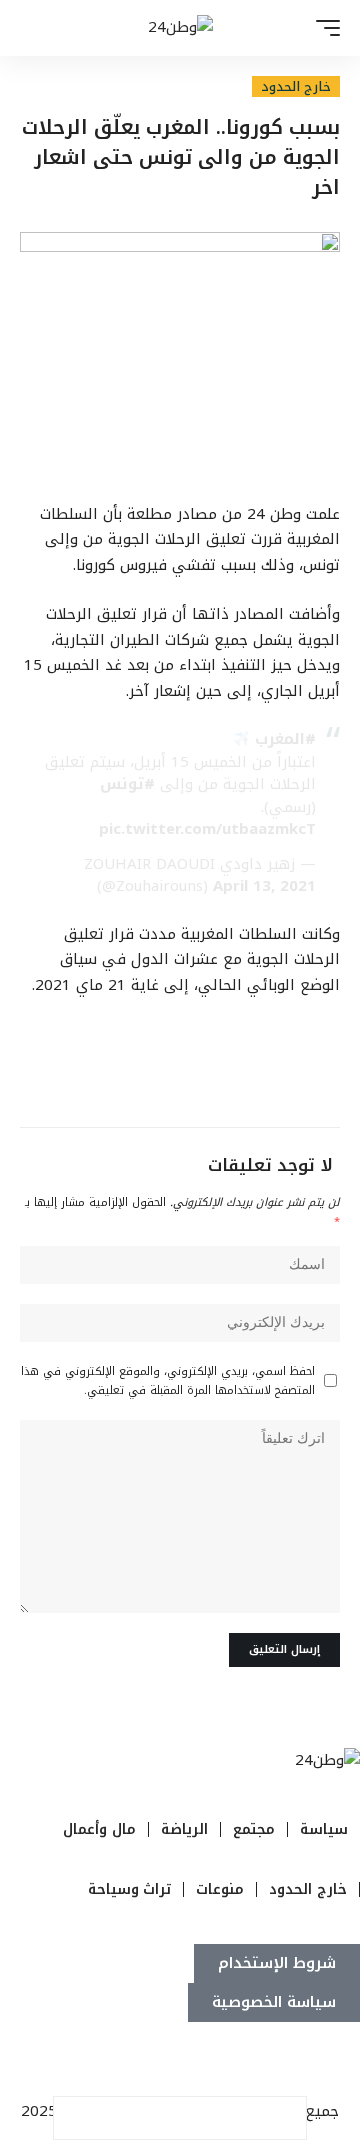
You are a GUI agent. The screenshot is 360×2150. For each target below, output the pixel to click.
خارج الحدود (296, 86)
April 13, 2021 (264, 886)
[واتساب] (261, 2061)
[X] (327, 2061)
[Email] (159, 2118)
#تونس (127, 784)
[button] (323, 28)
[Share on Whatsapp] (201, 2118)
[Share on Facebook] (285, 2118)
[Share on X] (243, 2118)
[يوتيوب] (305, 2061)
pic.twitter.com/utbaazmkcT (207, 829)
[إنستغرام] (283, 2061)
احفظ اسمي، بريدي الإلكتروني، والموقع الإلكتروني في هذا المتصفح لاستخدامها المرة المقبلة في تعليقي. (168, 1381)
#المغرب (285, 739)
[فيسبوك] (349, 2061)
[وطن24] (180, 28)
